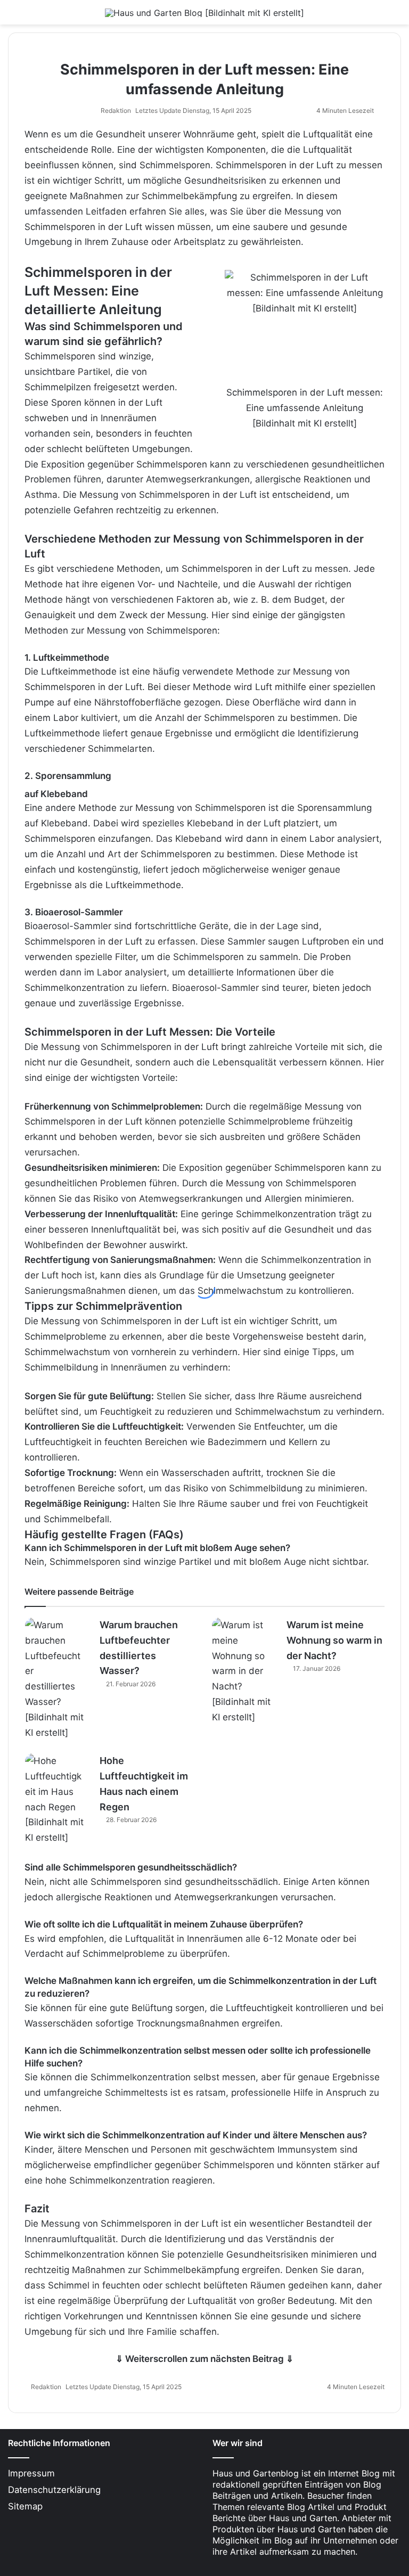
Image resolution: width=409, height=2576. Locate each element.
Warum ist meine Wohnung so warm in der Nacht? (334, 1640)
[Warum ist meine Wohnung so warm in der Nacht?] (241, 1671)
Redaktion (116, 110)
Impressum (31, 2473)
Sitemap (25, 2506)
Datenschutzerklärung (54, 2490)
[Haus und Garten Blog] (204, 12)
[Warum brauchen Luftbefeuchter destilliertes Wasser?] (54, 1679)
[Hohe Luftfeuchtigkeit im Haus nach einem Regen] (54, 1799)
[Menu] (13, 16)
